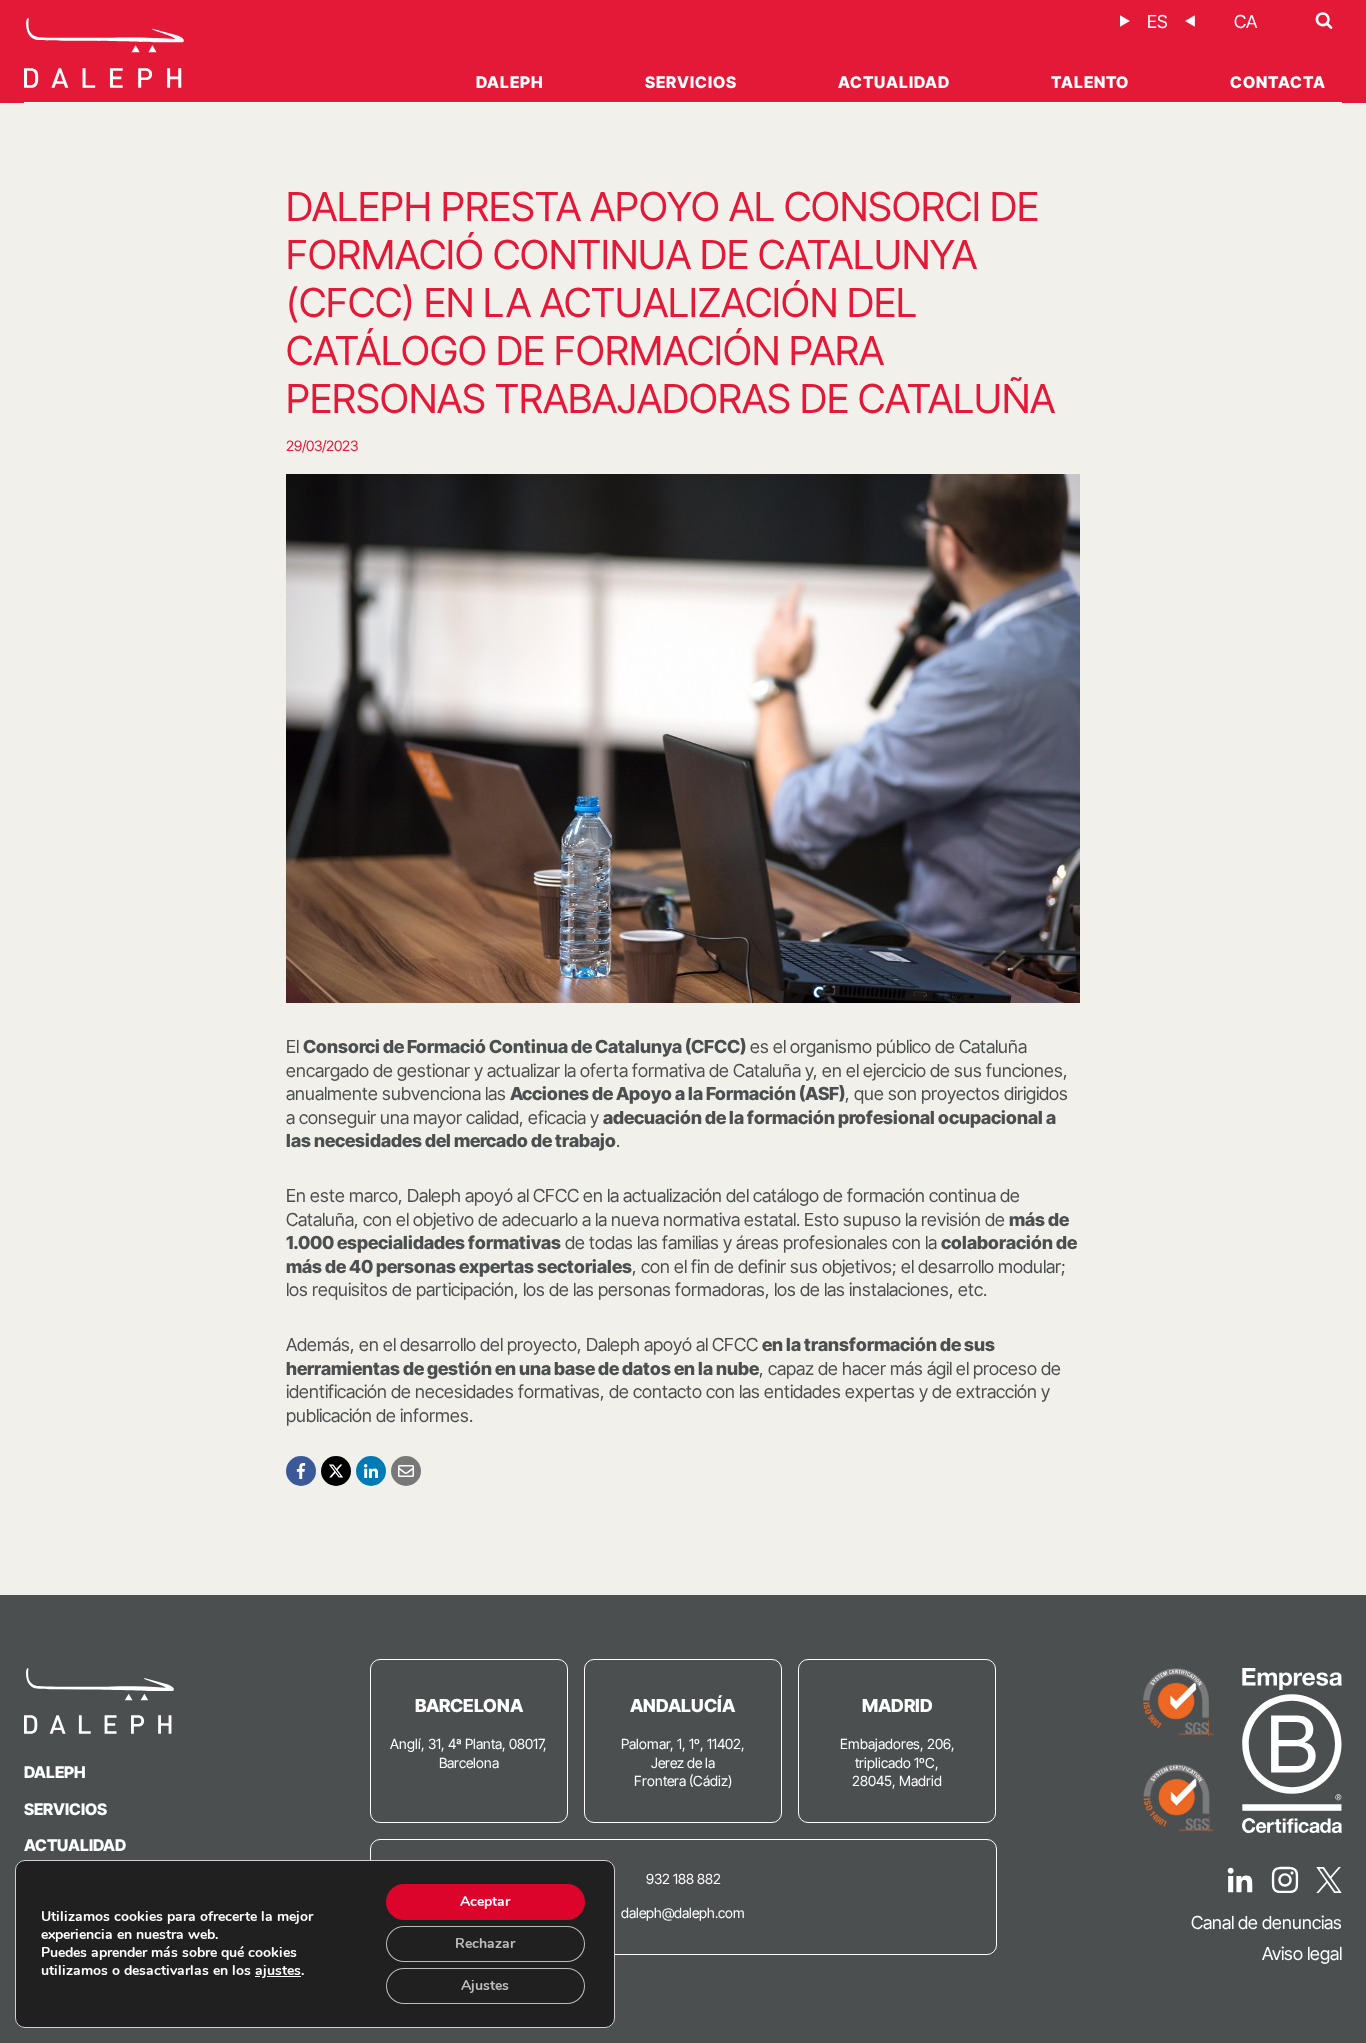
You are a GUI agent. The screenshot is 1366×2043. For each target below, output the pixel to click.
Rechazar (485, 1943)
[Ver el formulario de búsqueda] (1324, 21)
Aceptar (485, 1901)
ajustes (278, 1971)
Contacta (1278, 82)
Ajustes (485, 1985)
